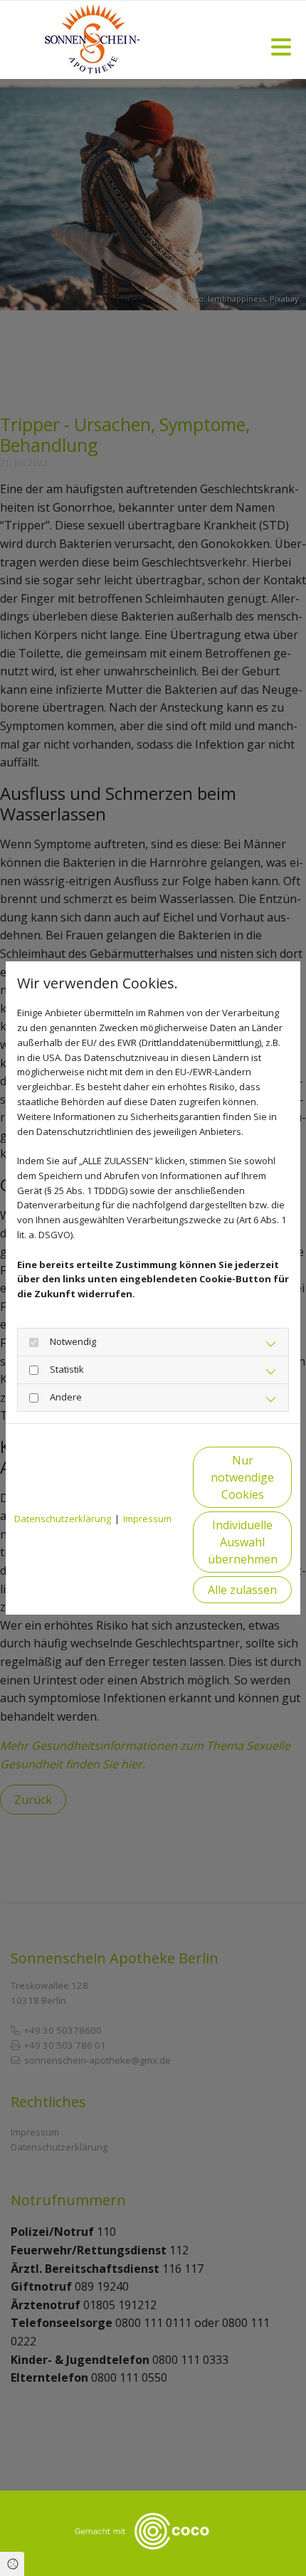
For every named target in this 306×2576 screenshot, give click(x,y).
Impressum (147, 1519)
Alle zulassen (242, 1590)
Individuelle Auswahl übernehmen (243, 1542)
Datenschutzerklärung (63, 1519)
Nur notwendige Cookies (242, 1477)
